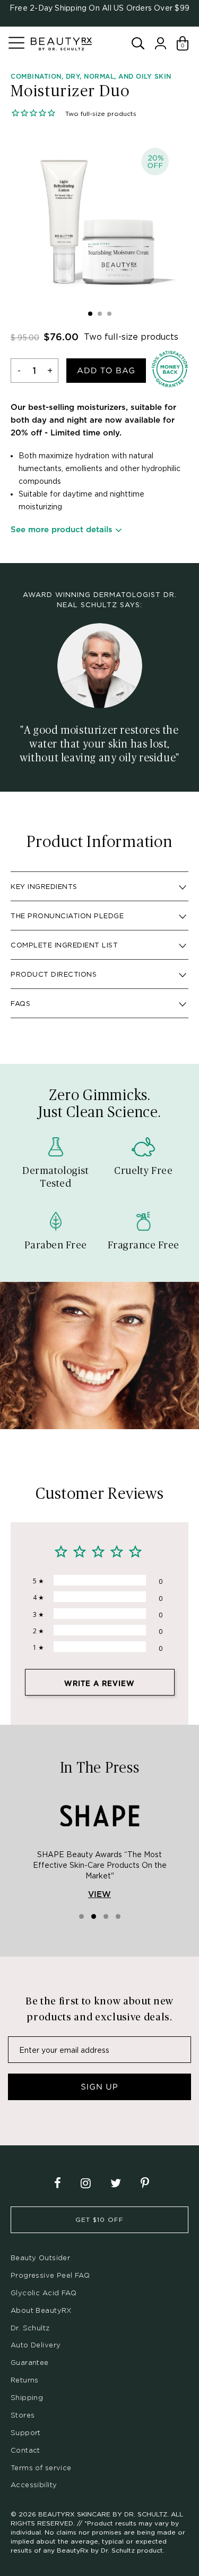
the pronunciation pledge (67, 916)
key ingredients (44, 886)
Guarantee (30, 2362)
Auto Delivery (36, 2345)
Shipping (27, 2397)
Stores (23, 2415)
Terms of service (41, 2468)
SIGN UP (99, 2087)
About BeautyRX (41, 2310)
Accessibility (34, 2485)
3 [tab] (109, 314)
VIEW (99, 1895)
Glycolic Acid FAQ (44, 2293)
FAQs (20, 1003)
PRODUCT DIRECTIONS (54, 974)
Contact (25, 2450)
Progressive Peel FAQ (50, 2275)
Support (26, 2432)
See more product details (62, 530)
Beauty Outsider (40, 2258)
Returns (25, 2380)
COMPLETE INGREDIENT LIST (64, 945)
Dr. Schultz (30, 2328)
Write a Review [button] (99, 1684)
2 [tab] (100, 314)
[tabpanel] (99, 217)
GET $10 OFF (99, 2220)
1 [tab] (90, 314)
